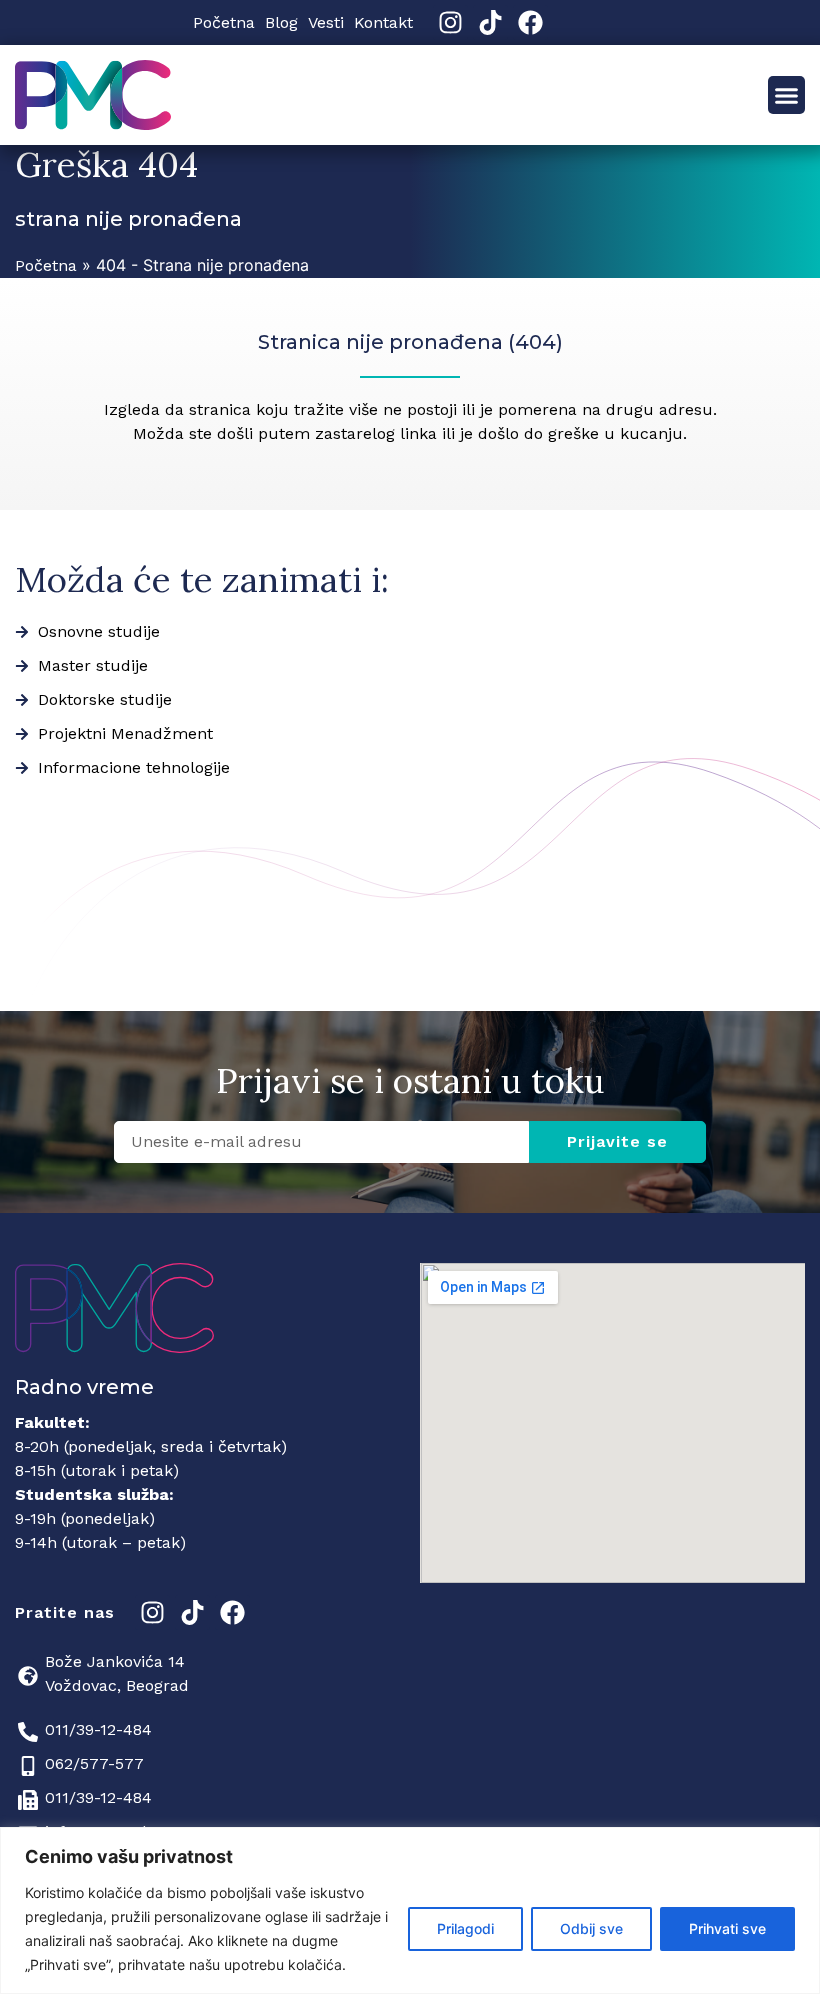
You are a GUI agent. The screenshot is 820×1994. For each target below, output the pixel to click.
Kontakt (383, 22)
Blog (281, 22)
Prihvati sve (727, 1928)
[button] (787, 95)
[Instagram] (450, 22)
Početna (224, 22)
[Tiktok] (490, 22)
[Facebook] (530, 22)
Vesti (326, 22)
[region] (410, 1910)
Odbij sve (591, 1928)
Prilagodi (465, 1928)
